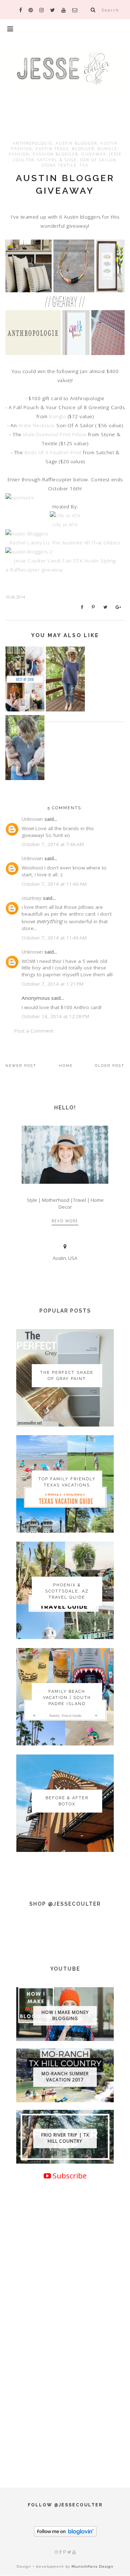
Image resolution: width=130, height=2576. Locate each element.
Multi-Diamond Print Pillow (55, 434)
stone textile (59, 165)
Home (66, 1066)
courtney (32, 898)
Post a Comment (34, 1031)
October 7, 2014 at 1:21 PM (53, 984)
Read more (65, 1221)
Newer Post (21, 1066)
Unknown (32, 819)
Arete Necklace (37, 425)
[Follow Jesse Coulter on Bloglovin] (65, 2535)
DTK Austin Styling (95, 561)
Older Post (110, 1066)
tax (84, 165)
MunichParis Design (92, 2566)
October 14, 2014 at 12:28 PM (55, 1016)
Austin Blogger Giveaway (65, 184)
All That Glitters (102, 543)
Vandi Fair (60, 561)
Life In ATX (65, 525)
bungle (107, 148)
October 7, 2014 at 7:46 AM (53, 844)
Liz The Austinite (64, 543)
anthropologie (32, 143)
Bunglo (58, 416)
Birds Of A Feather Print (53, 452)
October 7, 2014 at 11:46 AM (54, 938)
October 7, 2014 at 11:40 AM (54, 884)
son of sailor (98, 160)
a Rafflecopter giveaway (34, 570)
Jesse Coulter (31, 561)
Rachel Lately (27, 543)
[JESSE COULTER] (65, 78)
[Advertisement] (65, 2387)
